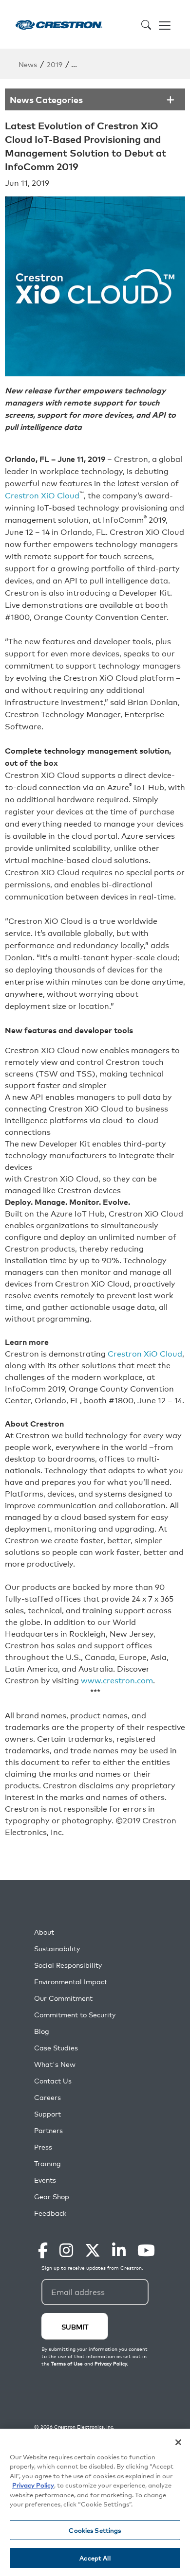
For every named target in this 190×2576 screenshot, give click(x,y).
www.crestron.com (117, 1680)
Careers (47, 2097)
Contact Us (53, 2081)
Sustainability (57, 1949)
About (44, 1932)
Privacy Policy (33, 2485)
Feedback (50, 2213)
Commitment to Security (75, 2015)
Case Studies (56, 2048)
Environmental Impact (71, 1982)
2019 (55, 64)
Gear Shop (52, 2197)
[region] (95, 2502)
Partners (48, 2130)
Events (45, 2180)
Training (47, 2163)
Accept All (95, 2558)
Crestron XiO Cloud (42, 495)
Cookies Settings (95, 2530)
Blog (42, 2031)
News (28, 64)
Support (47, 2114)
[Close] (178, 2442)
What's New (55, 2064)
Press (43, 2147)
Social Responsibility (68, 1965)
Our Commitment (63, 1998)
